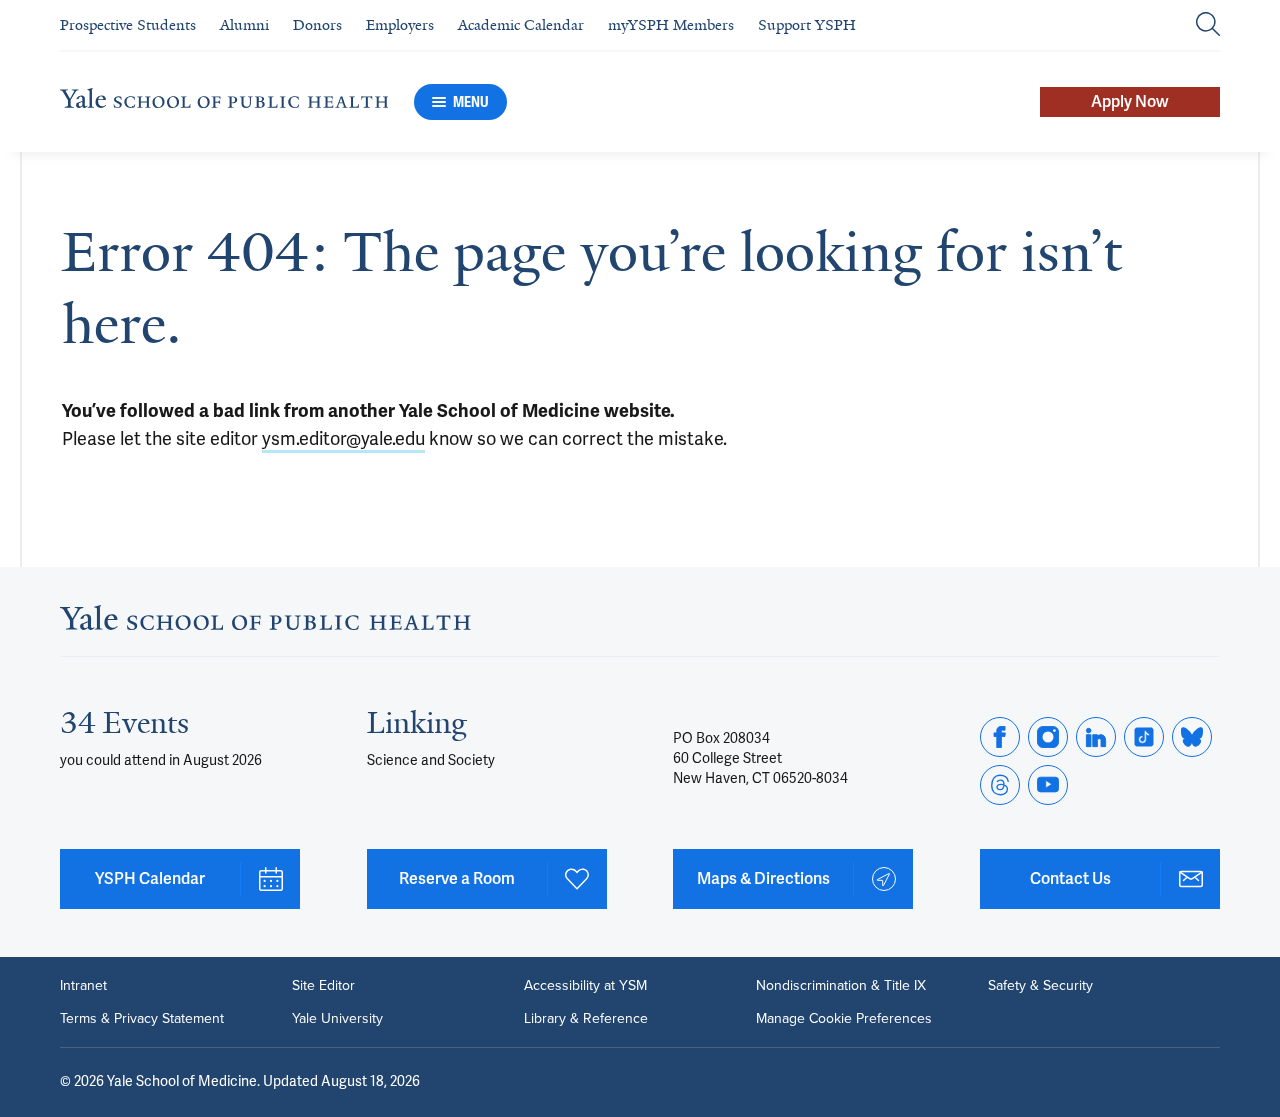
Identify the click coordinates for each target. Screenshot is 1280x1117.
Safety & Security (1040, 985)
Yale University (337, 1018)
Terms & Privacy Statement (142, 1018)
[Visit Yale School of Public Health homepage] (265, 624)
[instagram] (1048, 737)
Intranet (83, 985)
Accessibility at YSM (585, 985)
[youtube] (1048, 785)
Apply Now (1130, 102)
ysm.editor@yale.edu (343, 439)
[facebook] (1000, 737)
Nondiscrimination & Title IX (841, 985)
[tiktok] (1144, 737)
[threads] (1000, 785)
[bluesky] (1192, 737)
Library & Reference (586, 1018)
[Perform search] (1208, 25)
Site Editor (323, 985)
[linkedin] (1096, 737)
